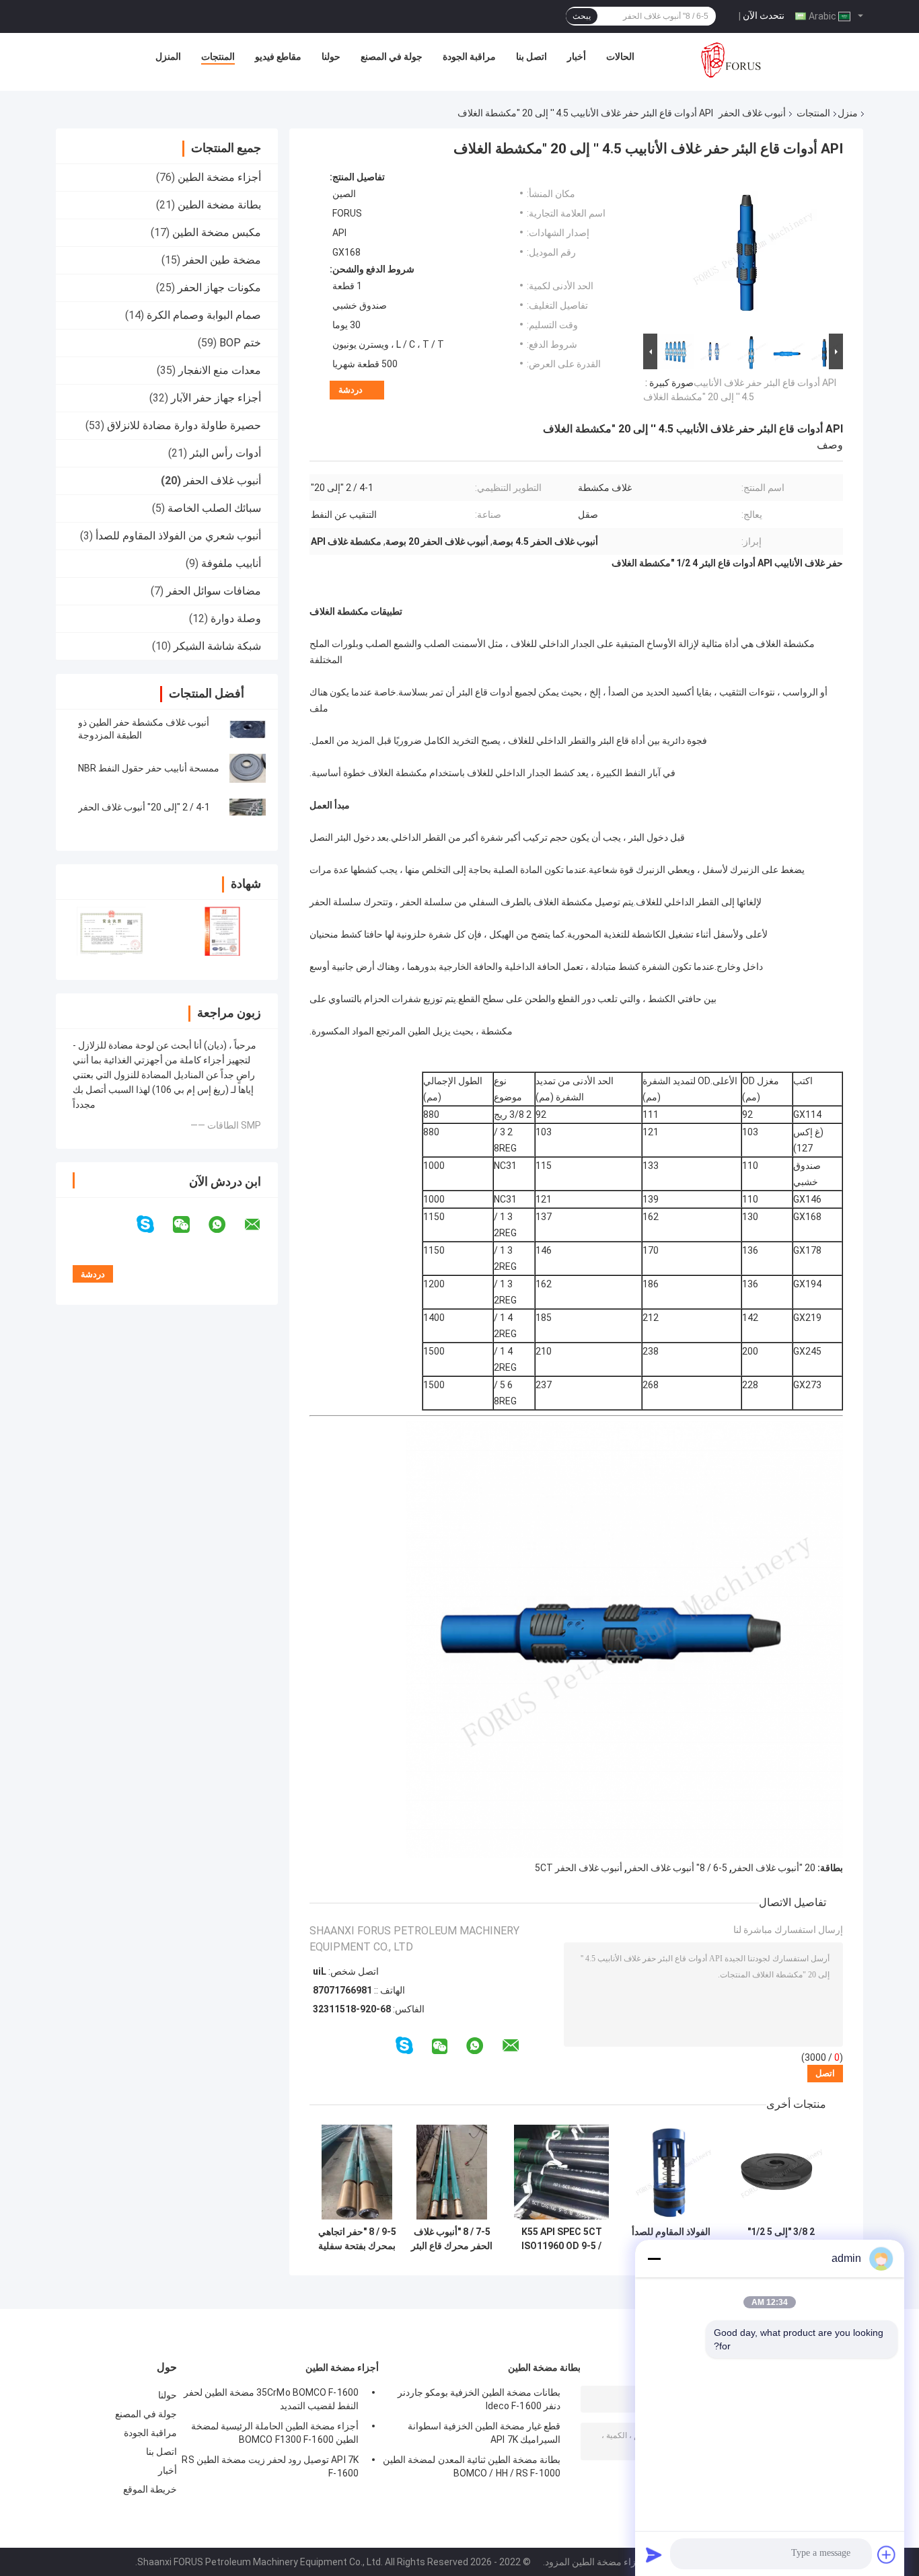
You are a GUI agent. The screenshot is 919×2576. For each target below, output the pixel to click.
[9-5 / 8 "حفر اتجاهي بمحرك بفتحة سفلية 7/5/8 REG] (357, 2172)
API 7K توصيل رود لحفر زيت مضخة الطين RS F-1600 (270, 2466)
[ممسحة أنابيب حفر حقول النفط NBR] (248, 768)
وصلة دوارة (236, 618)
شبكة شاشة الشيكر (217, 646)
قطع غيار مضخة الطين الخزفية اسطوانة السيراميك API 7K (484, 2433)
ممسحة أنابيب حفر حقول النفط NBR (149, 768)
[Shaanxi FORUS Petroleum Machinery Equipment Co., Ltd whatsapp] (225, 1225)
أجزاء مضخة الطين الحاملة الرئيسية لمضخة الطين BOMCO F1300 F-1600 (275, 2433)
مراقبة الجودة (469, 56)
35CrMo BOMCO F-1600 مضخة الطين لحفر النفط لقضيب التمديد (271, 2399)
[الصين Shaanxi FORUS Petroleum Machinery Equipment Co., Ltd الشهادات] (111, 931)
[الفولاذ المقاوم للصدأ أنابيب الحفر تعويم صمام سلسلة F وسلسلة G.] (671, 2172)
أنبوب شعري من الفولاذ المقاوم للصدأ (178, 536)
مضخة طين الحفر (222, 260)
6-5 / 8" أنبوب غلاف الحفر (677, 1868)
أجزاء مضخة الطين (219, 177)
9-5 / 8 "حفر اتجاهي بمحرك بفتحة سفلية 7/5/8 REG (357, 2239)
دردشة (351, 390)
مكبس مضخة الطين (217, 232)
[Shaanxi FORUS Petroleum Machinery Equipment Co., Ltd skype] (154, 1224)
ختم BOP (240, 343)
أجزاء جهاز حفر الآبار (216, 398)
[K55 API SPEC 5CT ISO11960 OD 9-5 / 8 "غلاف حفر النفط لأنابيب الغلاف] (561, 2172)
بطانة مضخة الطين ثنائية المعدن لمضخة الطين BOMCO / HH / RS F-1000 (472, 2466)
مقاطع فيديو (278, 56)
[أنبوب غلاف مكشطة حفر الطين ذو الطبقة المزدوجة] (248, 729)
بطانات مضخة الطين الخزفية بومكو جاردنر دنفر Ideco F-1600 (479, 2399)
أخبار (577, 56)
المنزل (168, 56)
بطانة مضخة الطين (219, 205)
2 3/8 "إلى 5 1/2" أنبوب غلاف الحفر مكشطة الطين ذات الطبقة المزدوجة (781, 2239)
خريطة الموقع (150, 2489)
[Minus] (654, 2259)
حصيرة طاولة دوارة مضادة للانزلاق (184, 425)
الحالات (620, 56)
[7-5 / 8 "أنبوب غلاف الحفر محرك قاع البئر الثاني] (452, 2172)
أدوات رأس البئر (225, 453)
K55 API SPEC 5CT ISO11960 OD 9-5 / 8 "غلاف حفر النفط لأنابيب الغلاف (562, 2239)
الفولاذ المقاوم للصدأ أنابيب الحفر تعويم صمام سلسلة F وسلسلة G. (671, 2239)
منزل (848, 113)
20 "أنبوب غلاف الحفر (774, 1868)
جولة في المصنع (392, 56)
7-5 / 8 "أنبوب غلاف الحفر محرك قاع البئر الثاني (452, 2239)
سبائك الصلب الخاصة (214, 508)
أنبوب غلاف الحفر (752, 113)
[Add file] (887, 2554)
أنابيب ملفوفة (231, 563)
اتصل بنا (531, 56)
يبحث (582, 16)
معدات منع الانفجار (220, 370)
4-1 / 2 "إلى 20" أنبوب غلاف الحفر (144, 807)
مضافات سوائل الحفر (214, 591)
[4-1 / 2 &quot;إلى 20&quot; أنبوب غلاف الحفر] (248, 807)
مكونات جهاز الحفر (219, 288)
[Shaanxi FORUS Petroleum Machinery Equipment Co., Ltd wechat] (190, 1225)
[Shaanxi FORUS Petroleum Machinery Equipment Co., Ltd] (731, 60)
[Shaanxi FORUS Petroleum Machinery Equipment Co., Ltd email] (261, 1225)
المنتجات (218, 56)
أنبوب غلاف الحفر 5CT (579, 1868)
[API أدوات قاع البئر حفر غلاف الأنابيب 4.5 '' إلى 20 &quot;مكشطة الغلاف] (749, 251)
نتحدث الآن (764, 15)
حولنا (331, 56)
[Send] (654, 2554)
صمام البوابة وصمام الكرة (204, 315)
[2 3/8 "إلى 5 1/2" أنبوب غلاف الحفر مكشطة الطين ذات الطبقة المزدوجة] (781, 2172)
